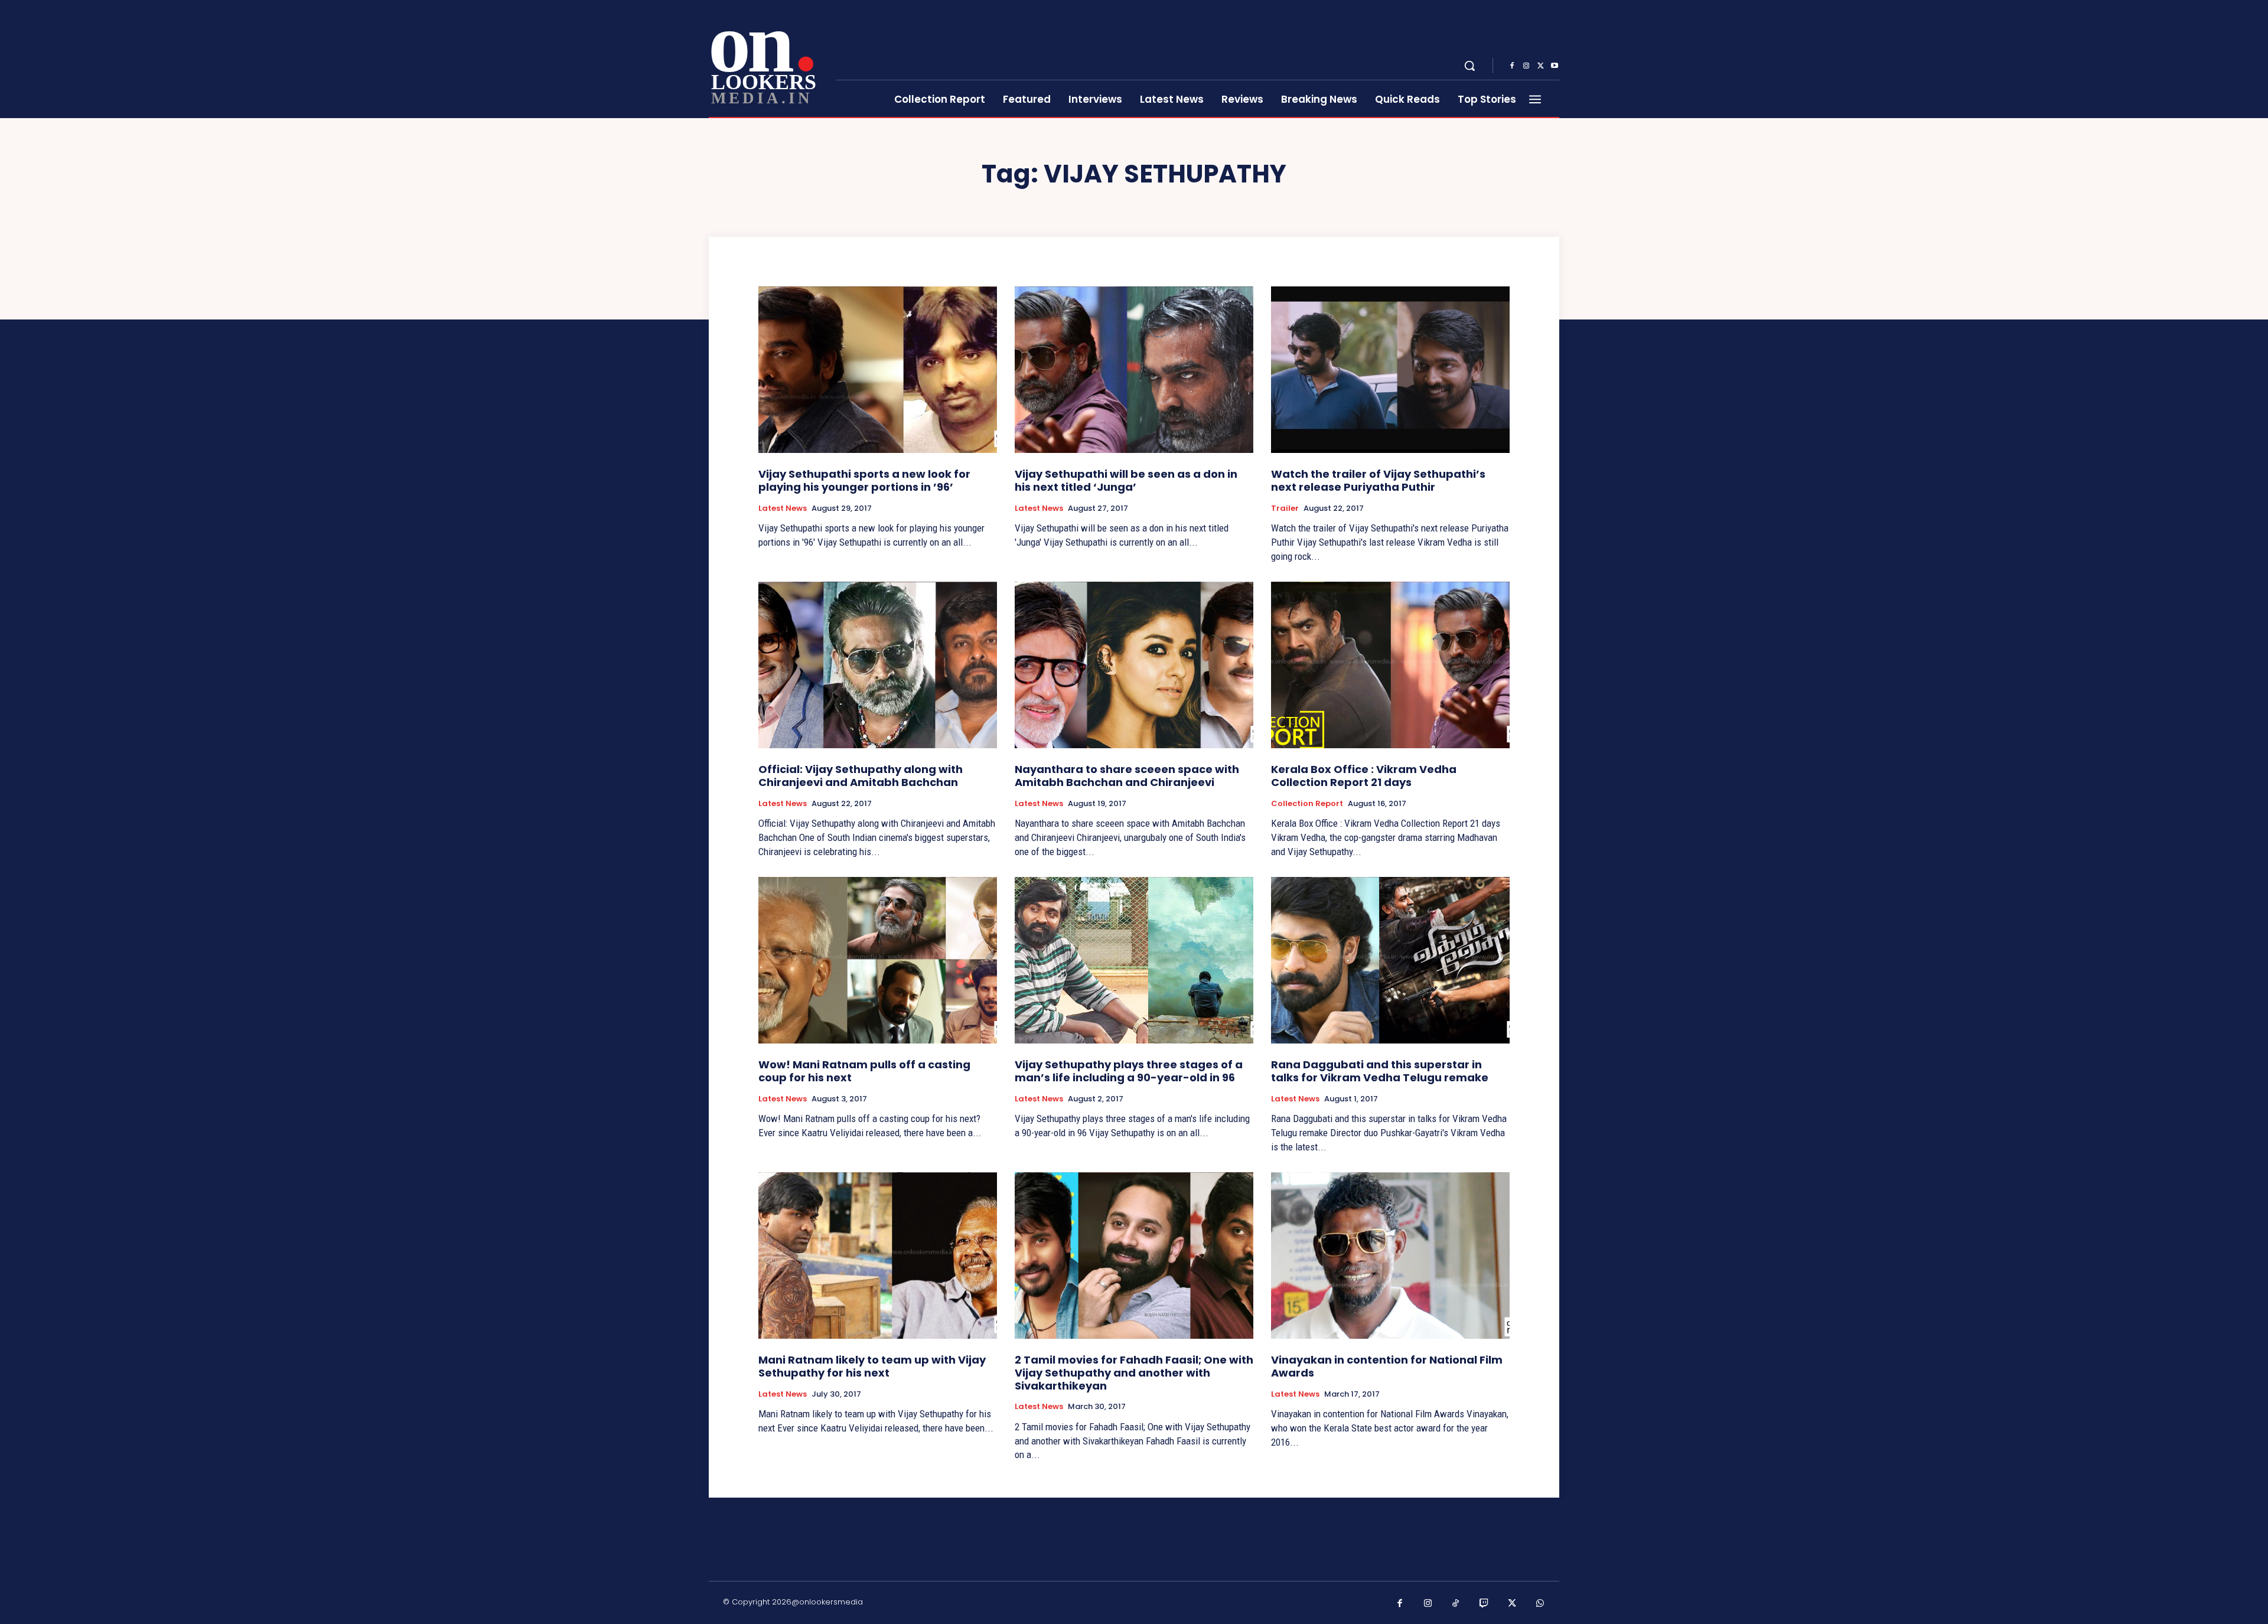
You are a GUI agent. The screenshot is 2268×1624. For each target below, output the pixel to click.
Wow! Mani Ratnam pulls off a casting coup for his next (864, 1071)
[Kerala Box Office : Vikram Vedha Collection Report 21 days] (1390, 665)
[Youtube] (1555, 66)
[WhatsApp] (1540, 1604)
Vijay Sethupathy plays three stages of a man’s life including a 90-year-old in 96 (1129, 1071)
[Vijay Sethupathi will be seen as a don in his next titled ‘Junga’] (1134, 370)
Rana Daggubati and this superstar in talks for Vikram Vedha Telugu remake (1380, 1071)
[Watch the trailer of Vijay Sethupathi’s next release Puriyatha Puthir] (1390, 370)
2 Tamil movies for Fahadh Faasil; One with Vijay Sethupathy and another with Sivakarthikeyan (1134, 1372)
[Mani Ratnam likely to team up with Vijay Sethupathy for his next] (878, 1256)
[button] (1469, 66)
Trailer (1285, 508)
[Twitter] (1540, 66)
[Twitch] (1484, 1604)
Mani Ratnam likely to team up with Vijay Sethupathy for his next (872, 1366)
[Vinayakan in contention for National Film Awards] (1390, 1256)
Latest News (783, 508)
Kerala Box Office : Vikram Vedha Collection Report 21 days (1364, 776)
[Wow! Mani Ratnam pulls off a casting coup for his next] (878, 961)
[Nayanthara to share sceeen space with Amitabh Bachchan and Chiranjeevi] (1134, 665)
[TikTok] (1456, 1604)
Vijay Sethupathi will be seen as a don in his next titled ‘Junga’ (1126, 480)
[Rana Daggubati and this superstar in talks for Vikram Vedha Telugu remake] (1390, 961)
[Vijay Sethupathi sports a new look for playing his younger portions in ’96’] (878, 370)
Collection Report (1307, 804)
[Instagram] (1526, 66)
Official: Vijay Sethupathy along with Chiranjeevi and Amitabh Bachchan (861, 776)
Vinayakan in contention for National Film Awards (1387, 1366)
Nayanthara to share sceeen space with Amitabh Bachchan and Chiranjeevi (1127, 776)
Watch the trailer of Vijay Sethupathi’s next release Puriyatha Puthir (1378, 480)
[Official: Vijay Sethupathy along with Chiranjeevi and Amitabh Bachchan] (878, 665)
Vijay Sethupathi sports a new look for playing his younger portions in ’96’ (864, 480)
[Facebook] (1512, 66)
